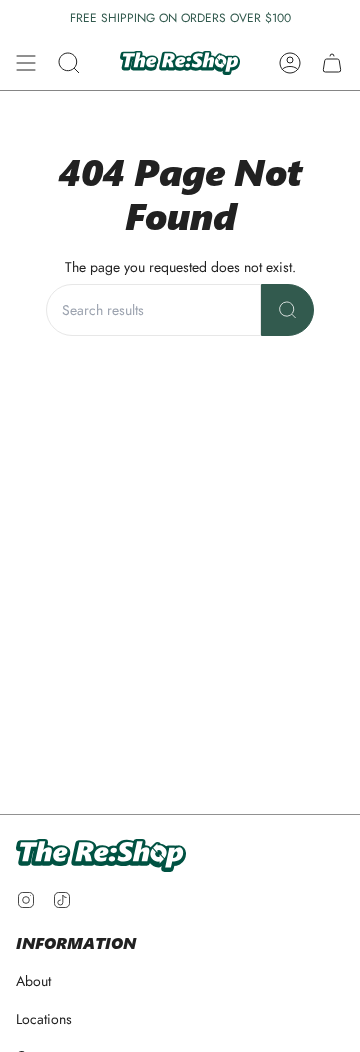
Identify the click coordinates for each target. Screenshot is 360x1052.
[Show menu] (26, 63)
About (33, 981)
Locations (44, 1019)
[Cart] (332, 63)
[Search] (287, 310)
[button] (69, 63)
